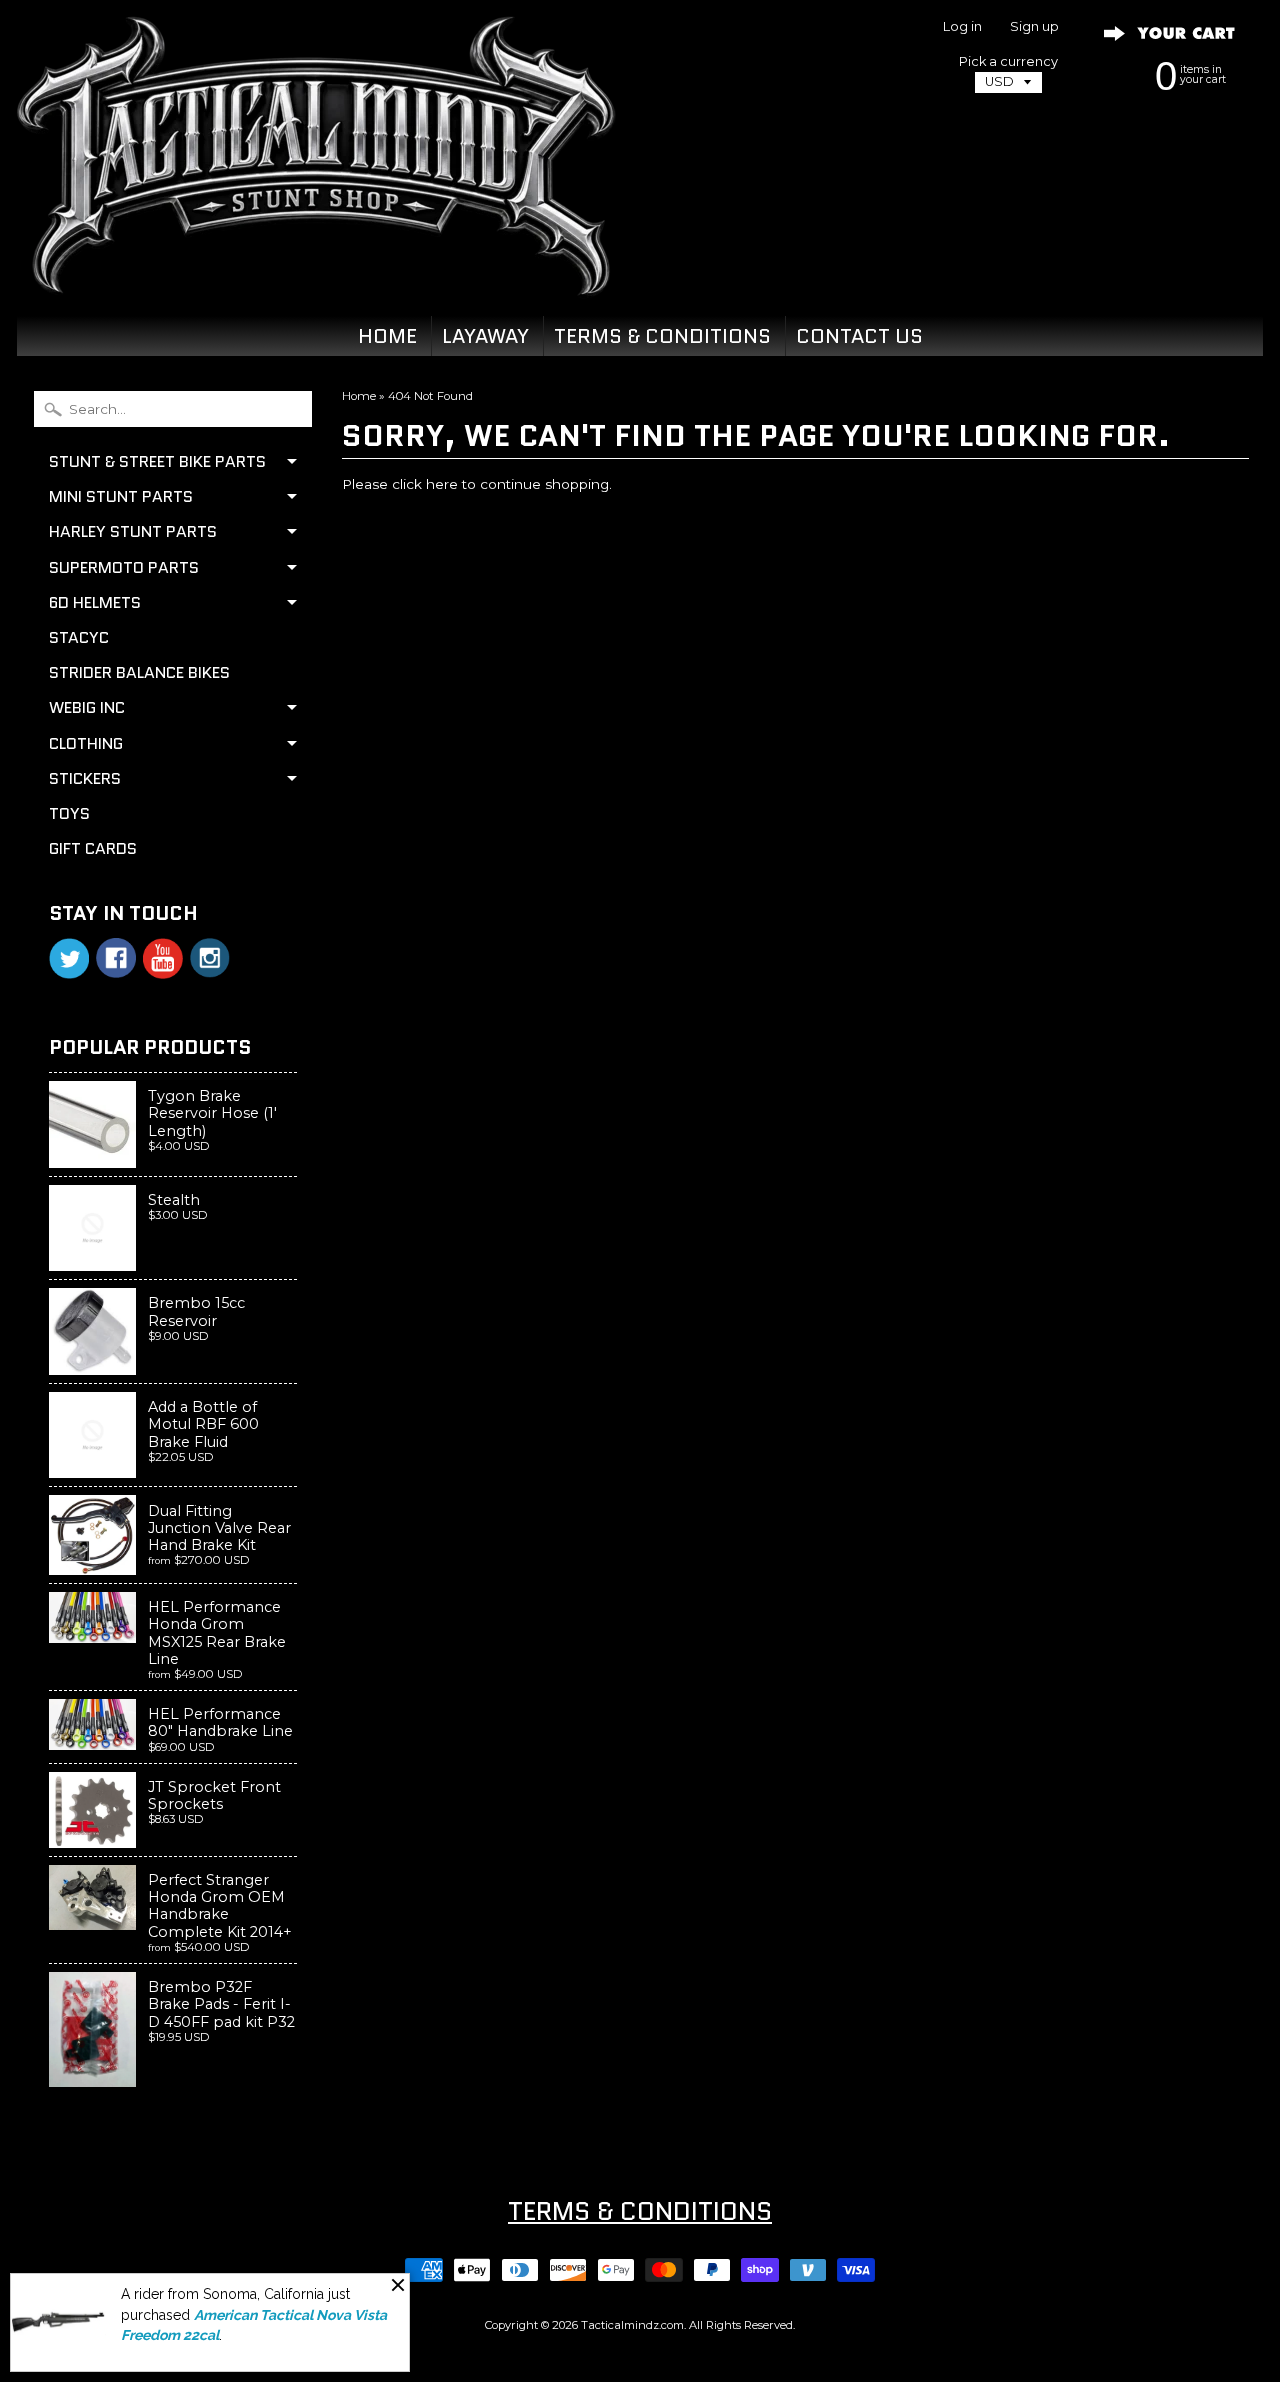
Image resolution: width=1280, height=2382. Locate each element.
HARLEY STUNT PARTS (133, 531)
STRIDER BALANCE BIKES (139, 672)
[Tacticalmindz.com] (316, 272)
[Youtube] (163, 958)
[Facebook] (116, 958)
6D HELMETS (95, 602)
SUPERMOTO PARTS (124, 567)
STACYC (79, 637)
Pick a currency (1008, 61)
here (442, 484)
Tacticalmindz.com (632, 2325)
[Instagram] (210, 958)
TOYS (69, 813)
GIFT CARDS (93, 848)
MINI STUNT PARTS (121, 496)
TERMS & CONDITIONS (662, 336)
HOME (387, 336)
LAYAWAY (485, 336)
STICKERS (85, 778)
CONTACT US (859, 336)
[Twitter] (69, 958)
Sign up (1034, 27)
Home (359, 396)
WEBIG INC (87, 707)
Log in (962, 27)
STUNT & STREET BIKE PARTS (157, 461)
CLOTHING (86, 743)
